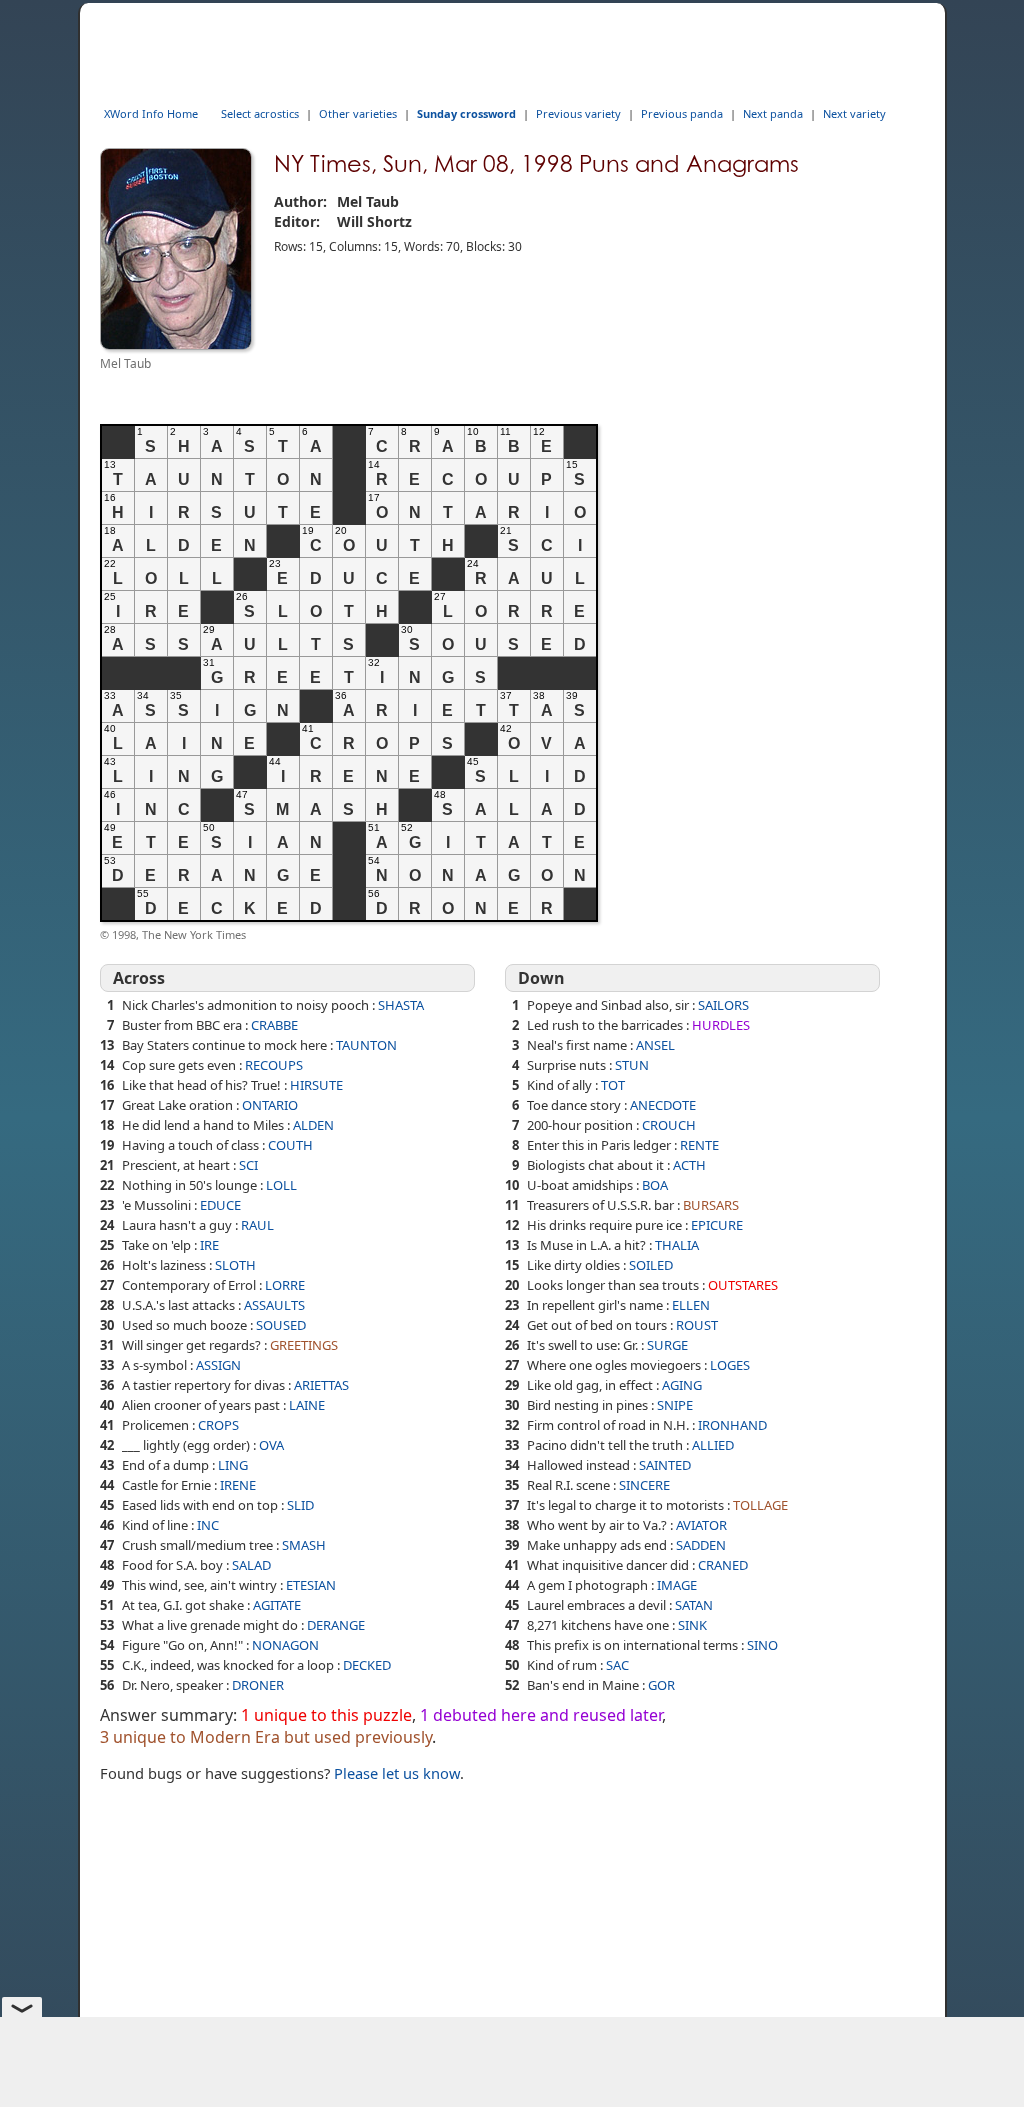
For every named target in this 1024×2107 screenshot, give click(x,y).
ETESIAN (311, 1585)
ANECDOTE (663, 1105)
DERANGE (336, 1625)
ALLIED (713, 1445)
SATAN (694, 1605)
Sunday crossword (466, 113)
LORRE (285, 1285)
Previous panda (682, 113)
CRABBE (274, 1025)
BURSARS (711, 1205)
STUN (632, 1065)
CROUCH (669, 1125)
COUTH (290, 1145)
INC (208, 1525)
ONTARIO (270, 1105)
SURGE (667, 1345)
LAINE (307, 1405)
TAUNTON (366, 1045)
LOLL (281, 1185)
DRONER (258, 1685)
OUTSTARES (743, 1285)
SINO (762, 1645)
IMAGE (677, 1585)
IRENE (238, 1485)
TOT (613, 1085)
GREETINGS (304, 1345)
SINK (692, 1625)
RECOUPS (274, 1065)
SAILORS (723, 1005)
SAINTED (665, 1465)
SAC (617, 1665)
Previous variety (578, 113)
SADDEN (701, 1545)
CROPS (218, 1425)
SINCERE (644, 1485)
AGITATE (277, 1605)
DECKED (367, 1665)
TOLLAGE (760, 1505)
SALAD (251, 1565)
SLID (300, 1505)
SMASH (304, 1545)
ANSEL (655, 1045)
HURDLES (721, 1025)
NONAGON (285, 1645)
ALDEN (313, 1125)
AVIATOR (701, 1525)
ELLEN (691, 1305)
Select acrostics (260, 113)
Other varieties (358, 113)
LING (233, 1465)
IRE (209, 1245)
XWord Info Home (151, 113)
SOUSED (281, 1325)
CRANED (723, 1565)
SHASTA (401, 1005)
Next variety (854, 113)
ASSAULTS (274, 1305)
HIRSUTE (316, 1085)
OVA (271, 1445)
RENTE (699, 1145)
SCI (248, 1165)
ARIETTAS (321, 1385)
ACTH (689, 1165)
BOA (655, 1185)
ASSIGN (218, 1365)
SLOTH (235, 1265)
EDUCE (220, 1205)
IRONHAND (732, 1425)
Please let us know (397, 1773)
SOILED (651, 1265)
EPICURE (717, 1225)
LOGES (730, 1365)
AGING (682, 1385)
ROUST (697, 1325)
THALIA (677, 1245)
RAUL (257, 1225)
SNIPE (675, 1405)
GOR (661, 1685)
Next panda (773, 113)
